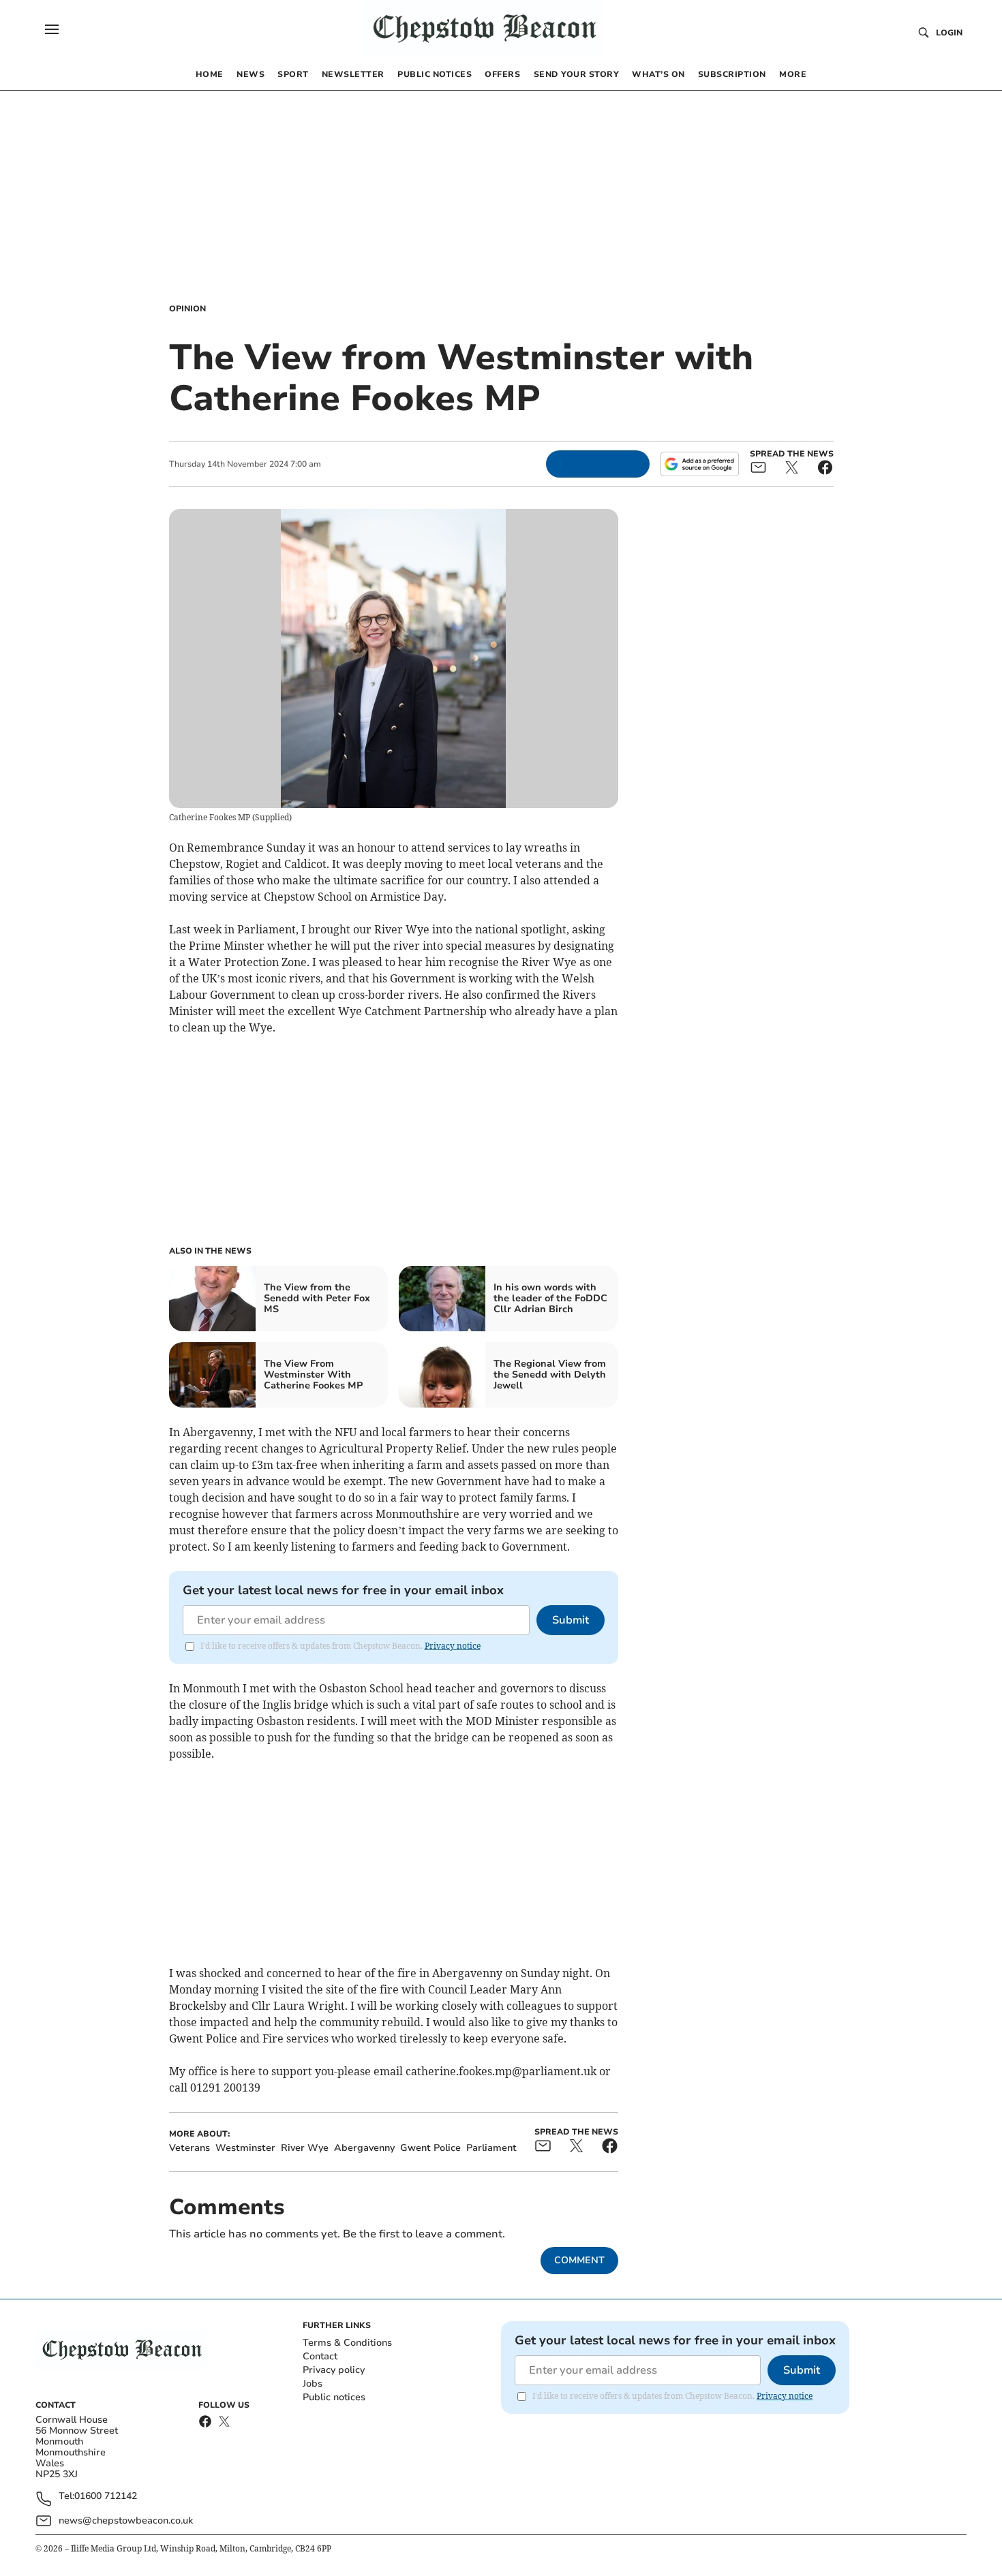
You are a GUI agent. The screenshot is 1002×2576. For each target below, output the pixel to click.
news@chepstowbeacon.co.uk (126, 2520)
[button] (52, 29)
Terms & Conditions (347, 2343)
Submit (571, 1620)
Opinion (187, 309)
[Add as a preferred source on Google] (699, 464)
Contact (320, 2356)
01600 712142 (106, 2497)
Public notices (334, 2397)
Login (949, 33)
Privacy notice (453, 1646)
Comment (579, 2260)
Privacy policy (334, 2370)
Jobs (313, 2384)
